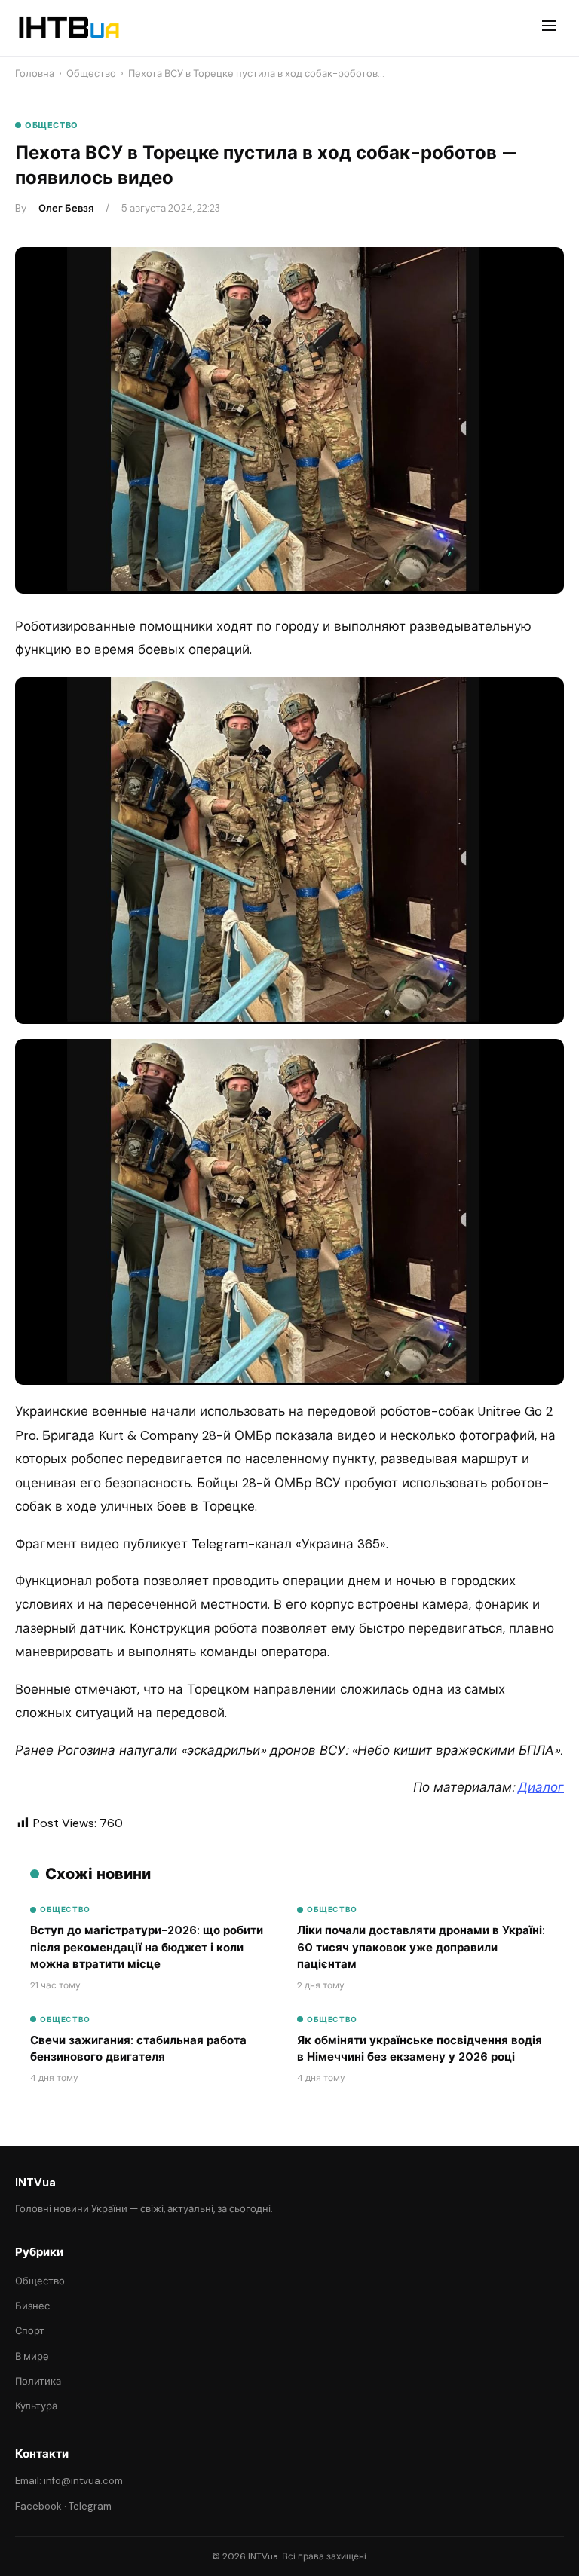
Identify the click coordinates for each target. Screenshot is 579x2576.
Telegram (90, 2506)
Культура (36, 2406)
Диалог (541, 1787)
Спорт (30, 2331)
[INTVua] (68, 28)
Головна (35, 73)
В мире (32, 2356)
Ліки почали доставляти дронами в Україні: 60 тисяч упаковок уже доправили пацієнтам (421, 1947)
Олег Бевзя (66, 208)
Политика (38, 2381)
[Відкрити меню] (549, 28)
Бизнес (32, 2306)
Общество (91, 73)
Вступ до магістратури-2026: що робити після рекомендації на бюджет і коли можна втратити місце (147, 1947)
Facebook (38, 2506)
